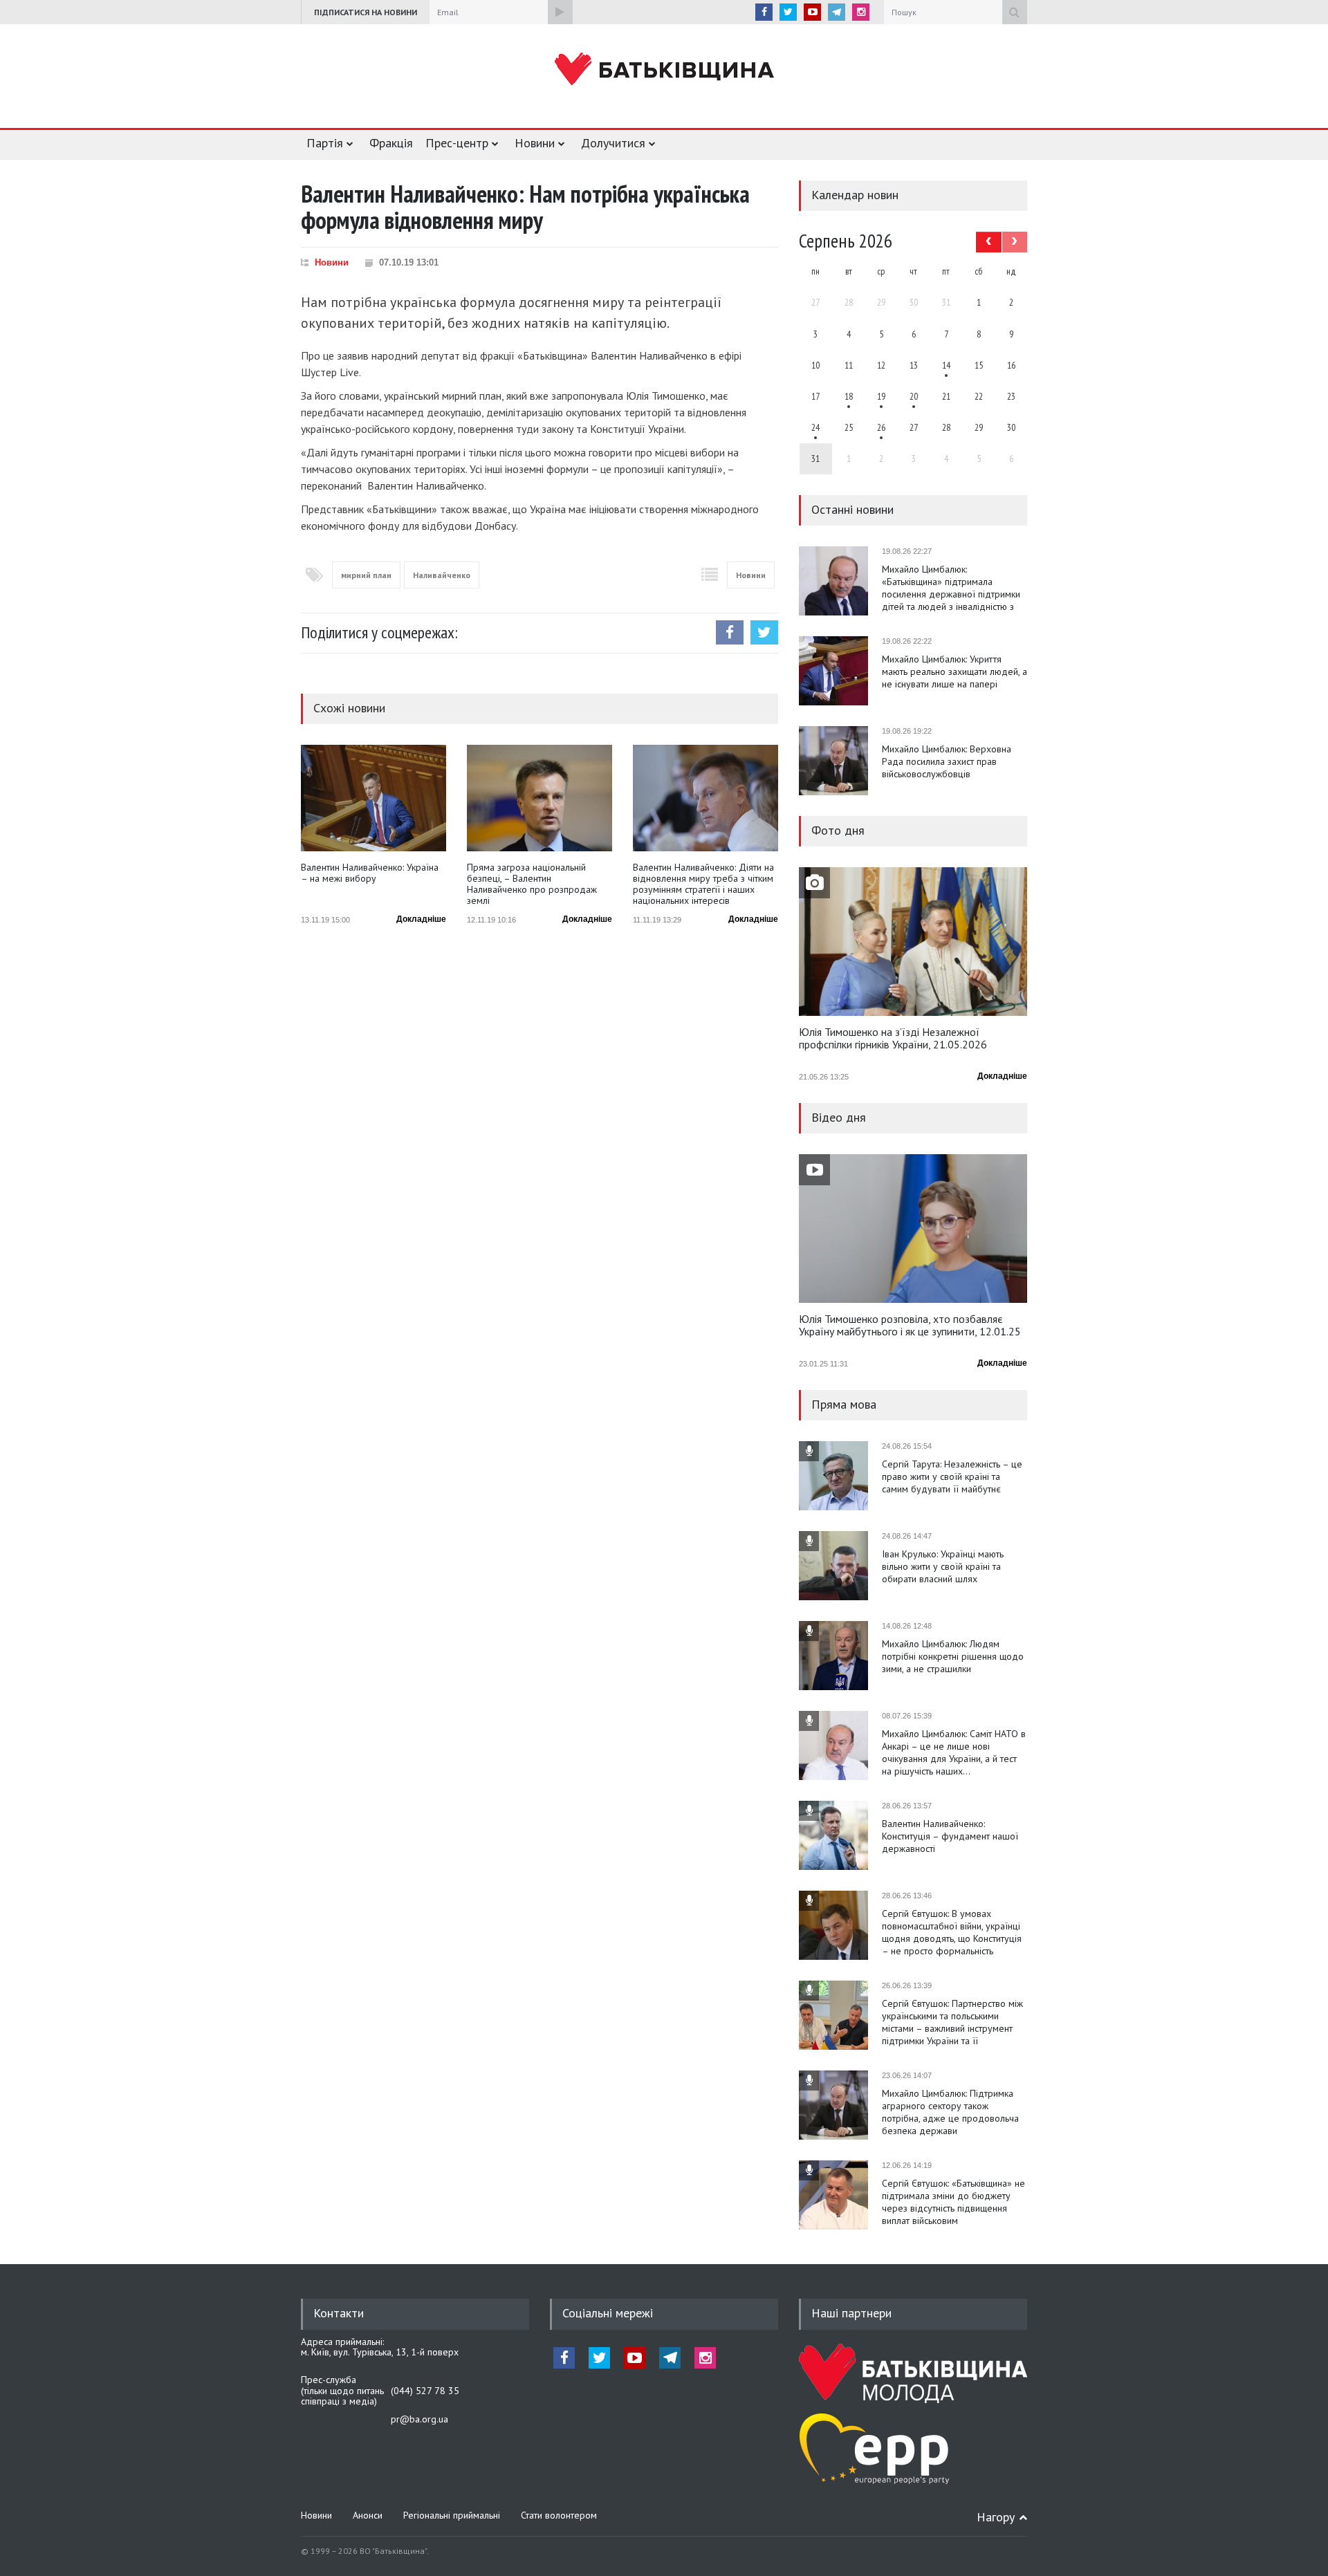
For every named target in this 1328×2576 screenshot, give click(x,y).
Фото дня (838, 830)
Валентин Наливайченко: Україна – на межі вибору (370, 873)
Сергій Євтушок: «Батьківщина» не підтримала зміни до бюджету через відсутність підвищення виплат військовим (953, 2202)
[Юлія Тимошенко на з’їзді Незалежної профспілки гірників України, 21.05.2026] (913, 942)
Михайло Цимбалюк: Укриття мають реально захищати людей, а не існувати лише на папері (954, 671)
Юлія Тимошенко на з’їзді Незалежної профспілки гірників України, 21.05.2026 (893, 1039)
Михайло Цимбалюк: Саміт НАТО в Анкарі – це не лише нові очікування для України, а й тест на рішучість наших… (954, 1752)
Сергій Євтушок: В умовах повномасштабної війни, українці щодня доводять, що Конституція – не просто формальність (952, 1932)
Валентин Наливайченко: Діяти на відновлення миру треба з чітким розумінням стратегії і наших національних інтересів (703, 884)
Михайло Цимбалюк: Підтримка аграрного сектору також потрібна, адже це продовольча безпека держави (950, 2112)
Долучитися (613, 143)
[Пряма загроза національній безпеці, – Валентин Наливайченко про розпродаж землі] (539, 798)
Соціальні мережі (608, 2313)
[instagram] (861, 12)
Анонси (368, 2515)
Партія (325, 143)
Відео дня (839, 1117)
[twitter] (788, 12)
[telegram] (837, 12)
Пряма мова (844, 1404)
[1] (946, 365)
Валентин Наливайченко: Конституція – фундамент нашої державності (950, 1836)
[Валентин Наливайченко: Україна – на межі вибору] (373, 798)
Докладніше (421, 919)
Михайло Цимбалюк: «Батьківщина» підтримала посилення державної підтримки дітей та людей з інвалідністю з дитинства (951, 588)
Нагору (996, 2517)
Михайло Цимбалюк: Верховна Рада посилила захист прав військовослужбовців (947, 761)
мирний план (366, 575)
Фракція (391, 143)
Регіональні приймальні (452, 2515)
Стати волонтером (559, 2515)
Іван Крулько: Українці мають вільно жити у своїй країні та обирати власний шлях (943, 1566)
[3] (816, 427)
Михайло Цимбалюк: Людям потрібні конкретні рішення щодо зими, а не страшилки (953, 1656)
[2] (849, 396)
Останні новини (852, 509)
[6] (881, 396)
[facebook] (764, 12)
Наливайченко (442, 575)
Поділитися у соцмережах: (379, 632)
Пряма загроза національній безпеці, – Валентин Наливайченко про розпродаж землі (532, 884)
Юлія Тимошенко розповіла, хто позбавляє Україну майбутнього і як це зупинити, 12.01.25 (910, 1326)
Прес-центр (457, 143)
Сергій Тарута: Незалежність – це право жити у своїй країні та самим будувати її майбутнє (952, 1476)
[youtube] (812, 12)
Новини (535, 143)
